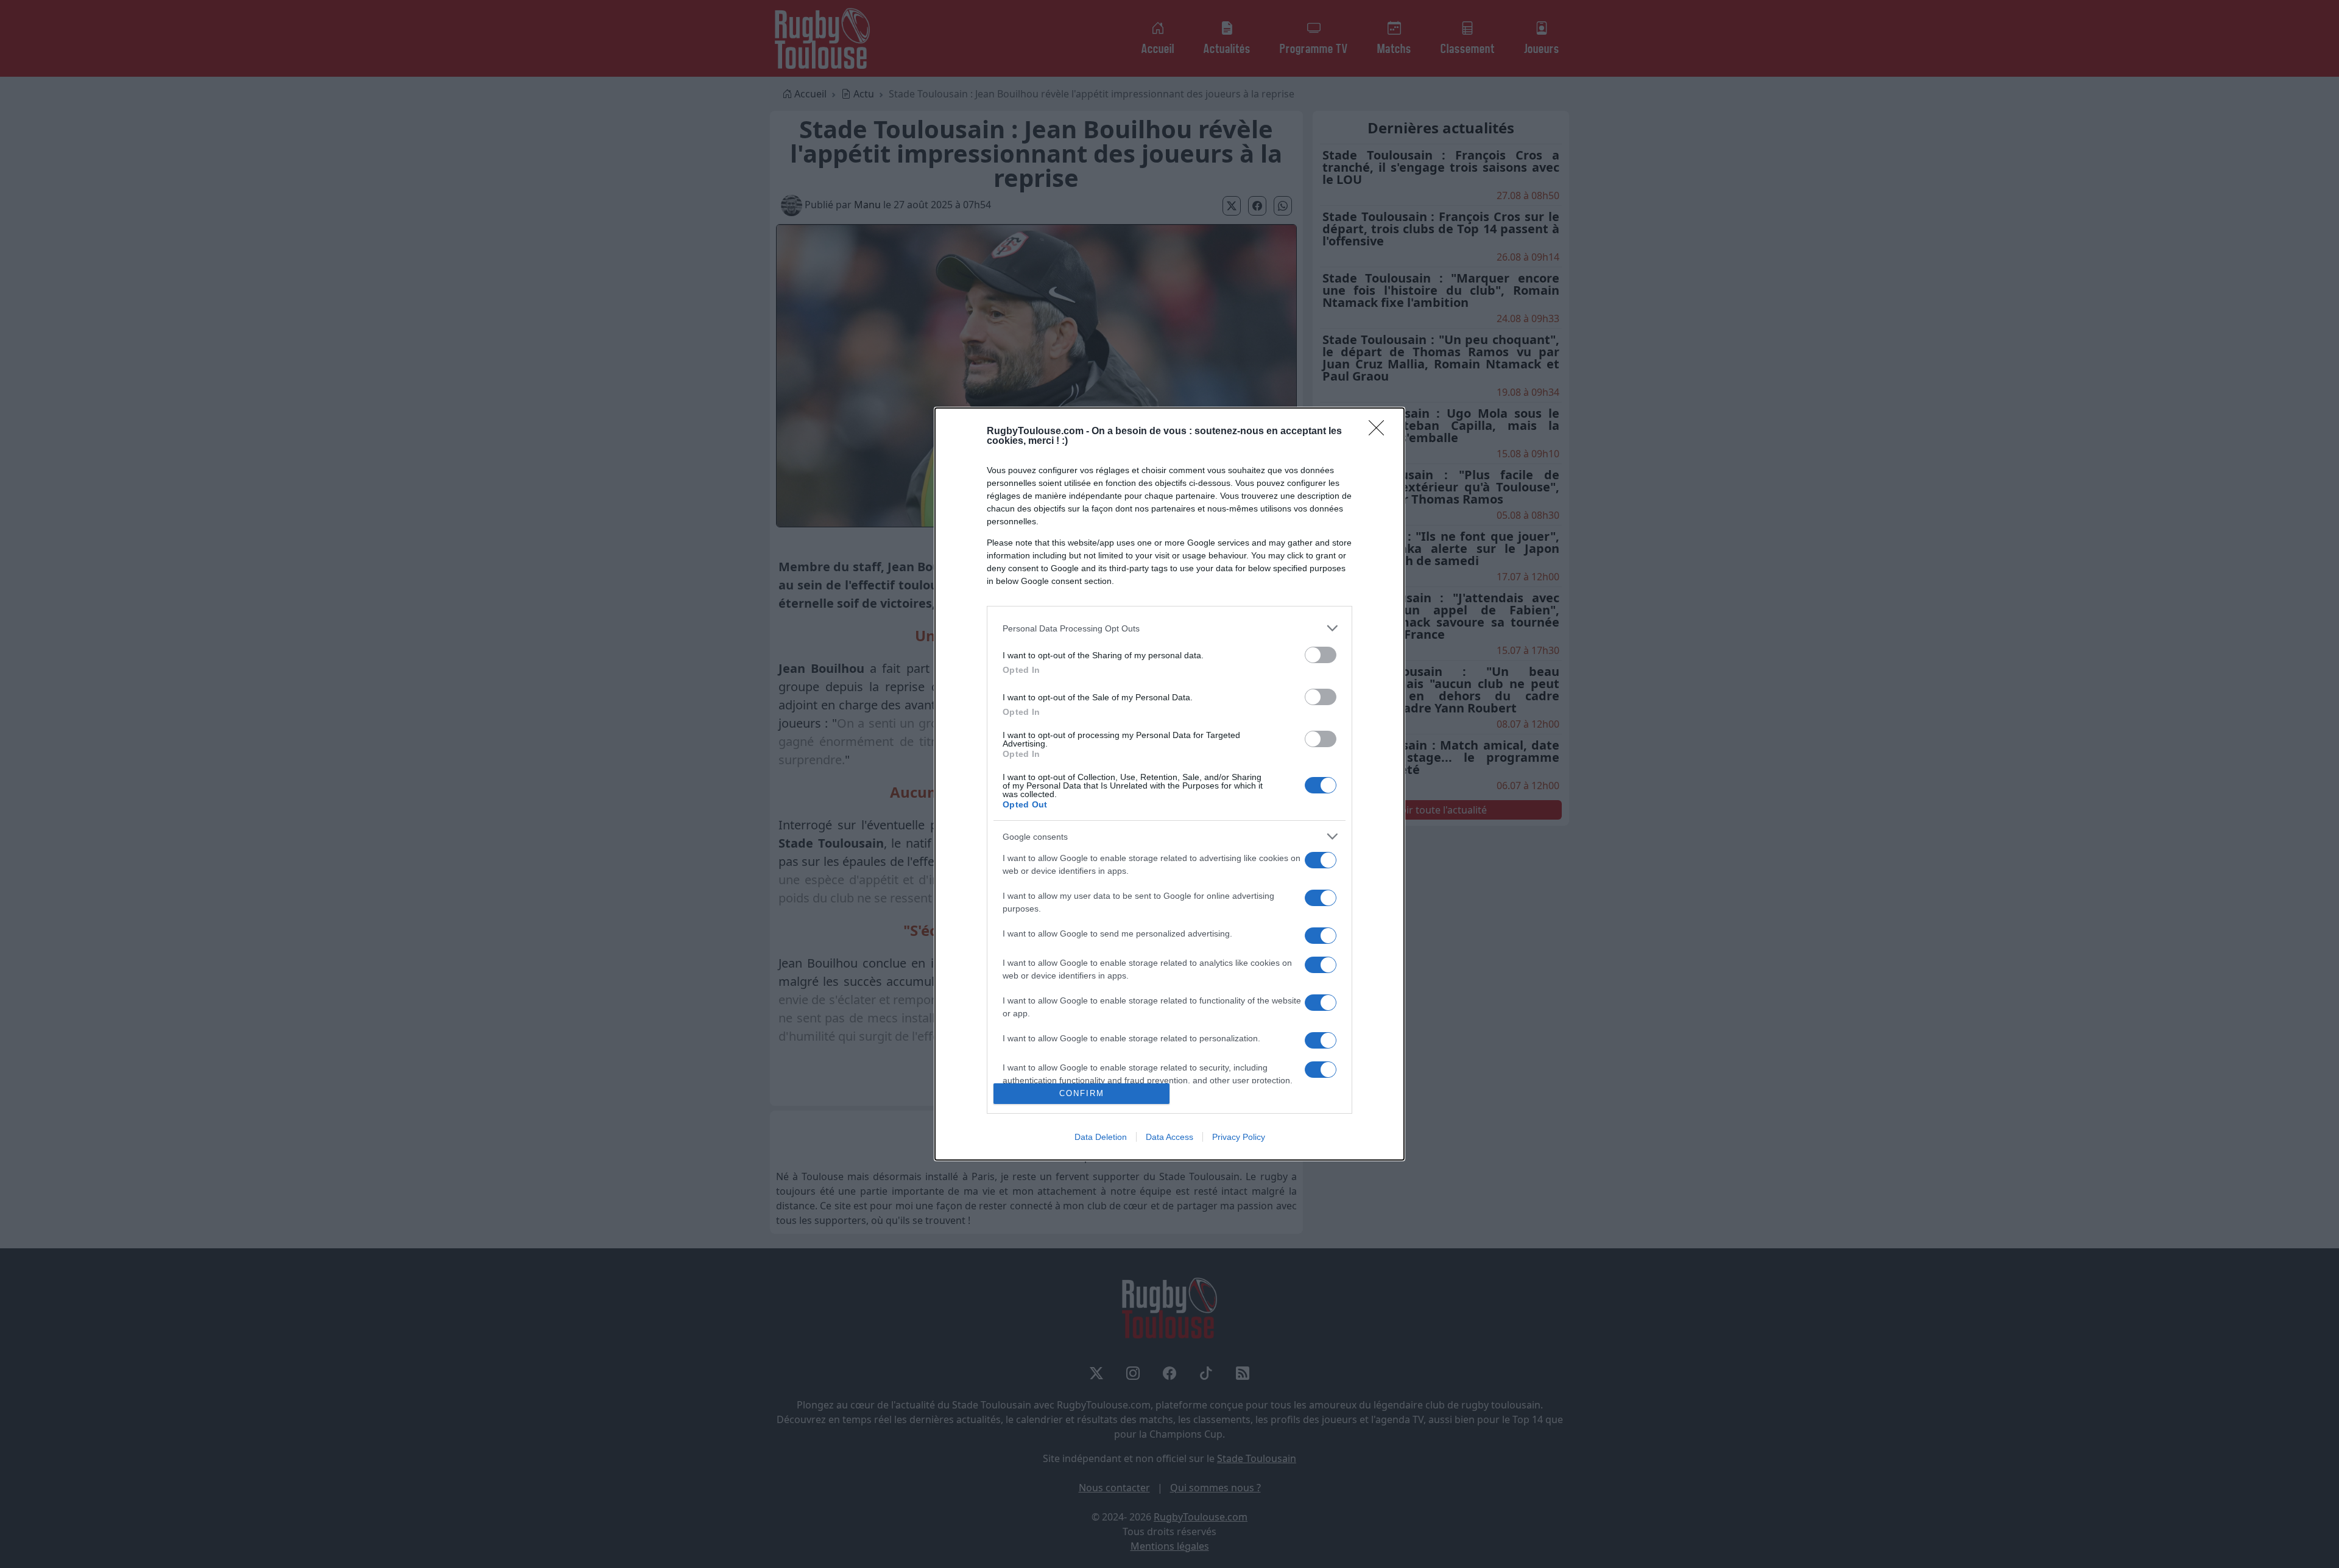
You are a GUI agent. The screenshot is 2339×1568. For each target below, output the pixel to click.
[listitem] (1169, 628)
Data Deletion (1101, 1137)
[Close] (1380, 432)
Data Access (1169, 1137)
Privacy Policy (1239, 1137)
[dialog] (1169, 784)
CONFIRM (1082, 1093)
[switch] (1321, 655)
